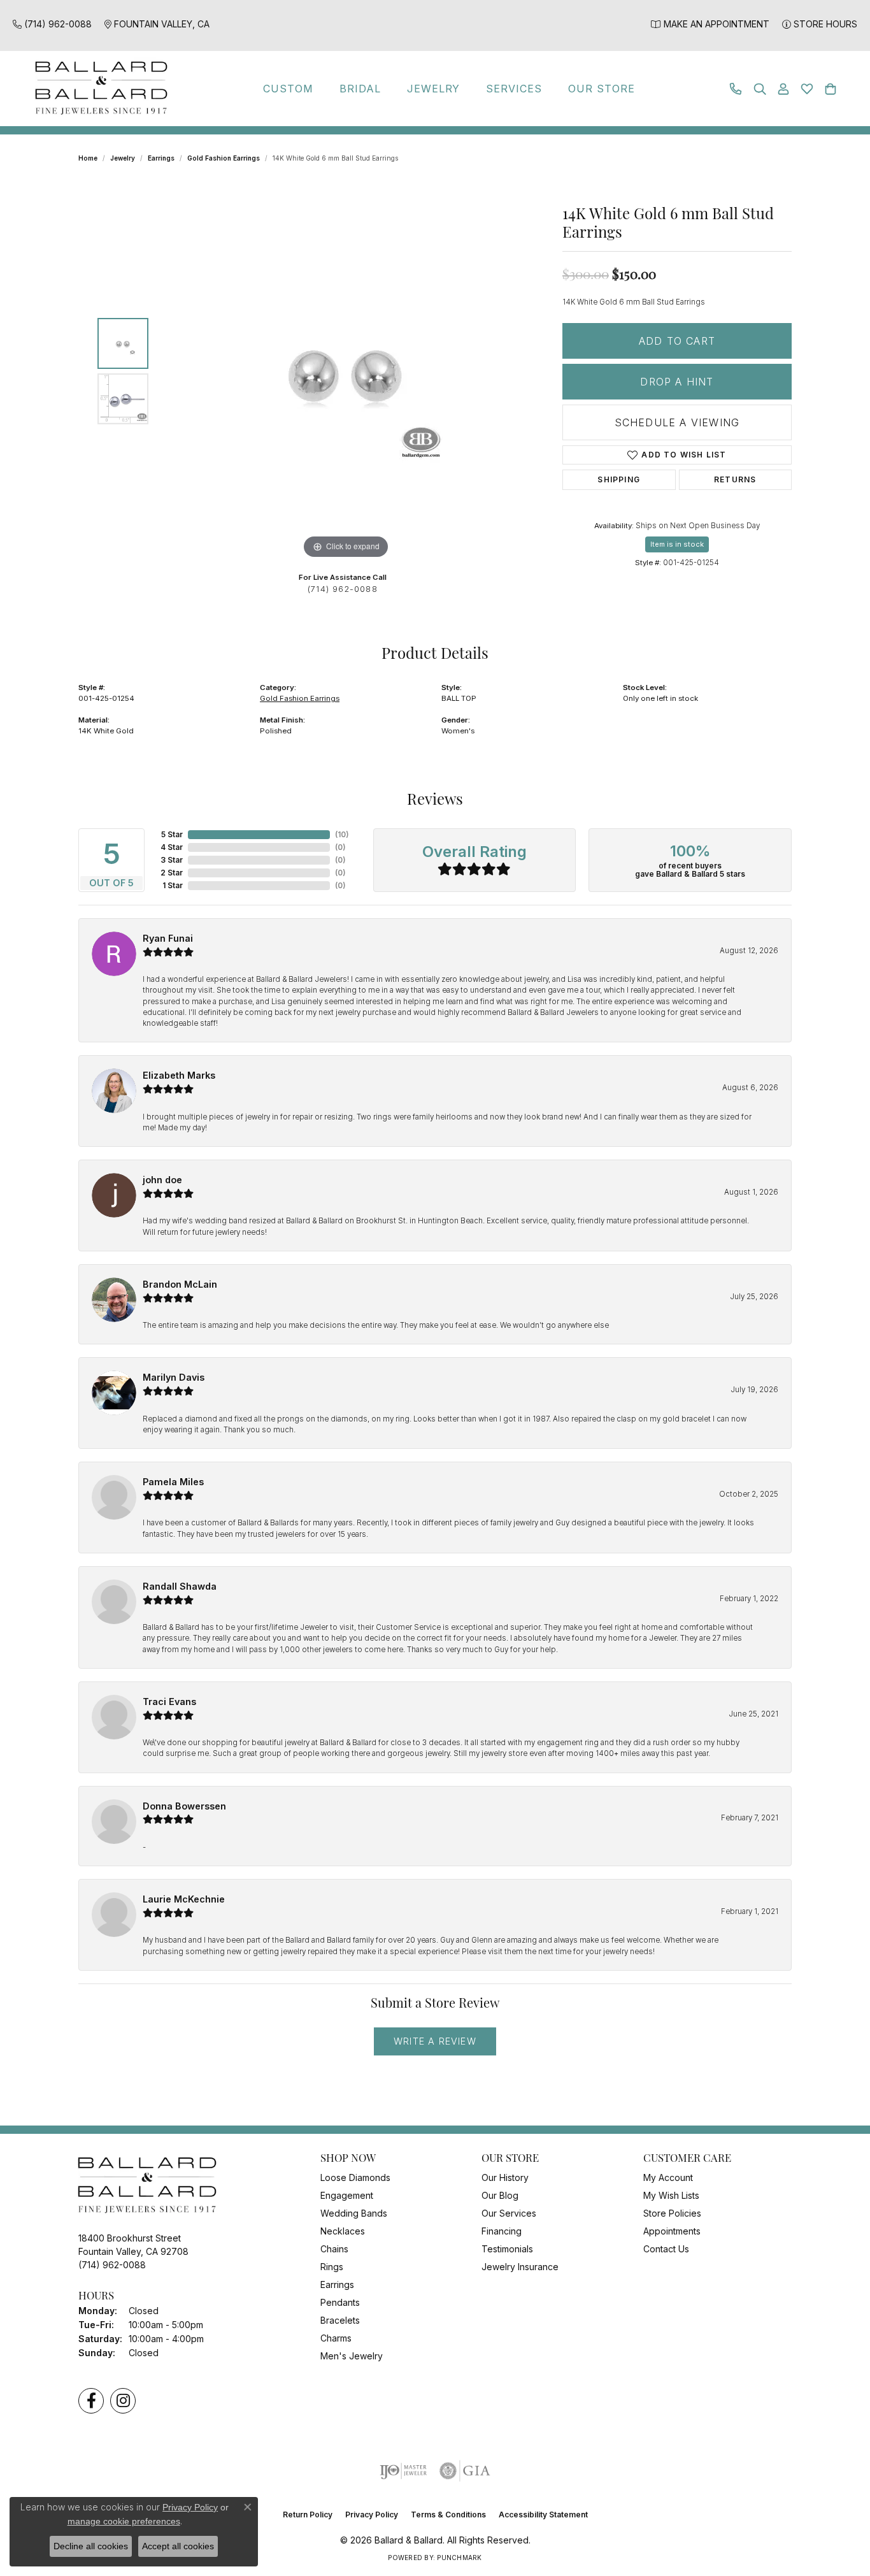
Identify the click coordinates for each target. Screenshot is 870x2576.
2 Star (172, 873)
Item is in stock (677, 544)
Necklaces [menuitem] (343, 2231)
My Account (668, 2177)
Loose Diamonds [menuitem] (355, 2177)
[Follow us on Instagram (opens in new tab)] (123, 2401)
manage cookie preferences (124, 2521)
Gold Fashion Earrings (224, 158)
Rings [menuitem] (332, 2267)
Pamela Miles (173, 1482)
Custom (288, 89)
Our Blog (500, 2195)
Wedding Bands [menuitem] (354, 2213)
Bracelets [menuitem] (340, 2320)
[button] (760, 89)
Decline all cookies (91, 2546)
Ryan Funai (168, 938)
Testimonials (507, 2249)
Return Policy (308, 2515)
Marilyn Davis (174, 1377)
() (342, 834)
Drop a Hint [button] (677, 382)
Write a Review (435, 2041)
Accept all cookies (178, 2546)
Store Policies (672, 2213)
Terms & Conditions (448, 2515)
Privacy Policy (372, 2515)
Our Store (602, 89)
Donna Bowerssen (184, 1806)
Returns (735, 479)
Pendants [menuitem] (340, 2302)
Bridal (360, 89)
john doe (162, 1180)
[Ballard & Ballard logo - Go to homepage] (98, 89)
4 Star (172, 847)
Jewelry (434, 89)
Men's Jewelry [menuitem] (352, 2356)
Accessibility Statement (543, 2515)
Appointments (672, 2231)
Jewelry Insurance (520, 2267)
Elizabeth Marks (179, 1075)
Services (514, 89)
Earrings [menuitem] (337, 2285)
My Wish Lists (671, 2195)
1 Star (173, 885)
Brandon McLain (180, 1284)
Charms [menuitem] (336, 2338)
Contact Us (666, 2249)
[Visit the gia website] (465, 2471)
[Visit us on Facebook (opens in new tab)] (91, 2401)
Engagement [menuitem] (347, 2195)
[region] (346, 371)
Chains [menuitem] (334, 2249)
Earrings (161, 158)
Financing (502, 2231)
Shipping (619, 479)
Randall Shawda (180, 1586)
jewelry (123, 158)
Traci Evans (169, 1702)
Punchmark (459, 2558)
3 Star (172, 860)
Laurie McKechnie (184, 1899)
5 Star (172, 834)
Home (88, 158)
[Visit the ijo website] (403, 2471)
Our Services (509, 2213)
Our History (505, 2177)
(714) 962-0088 (343, 589)
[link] (52, 24)
